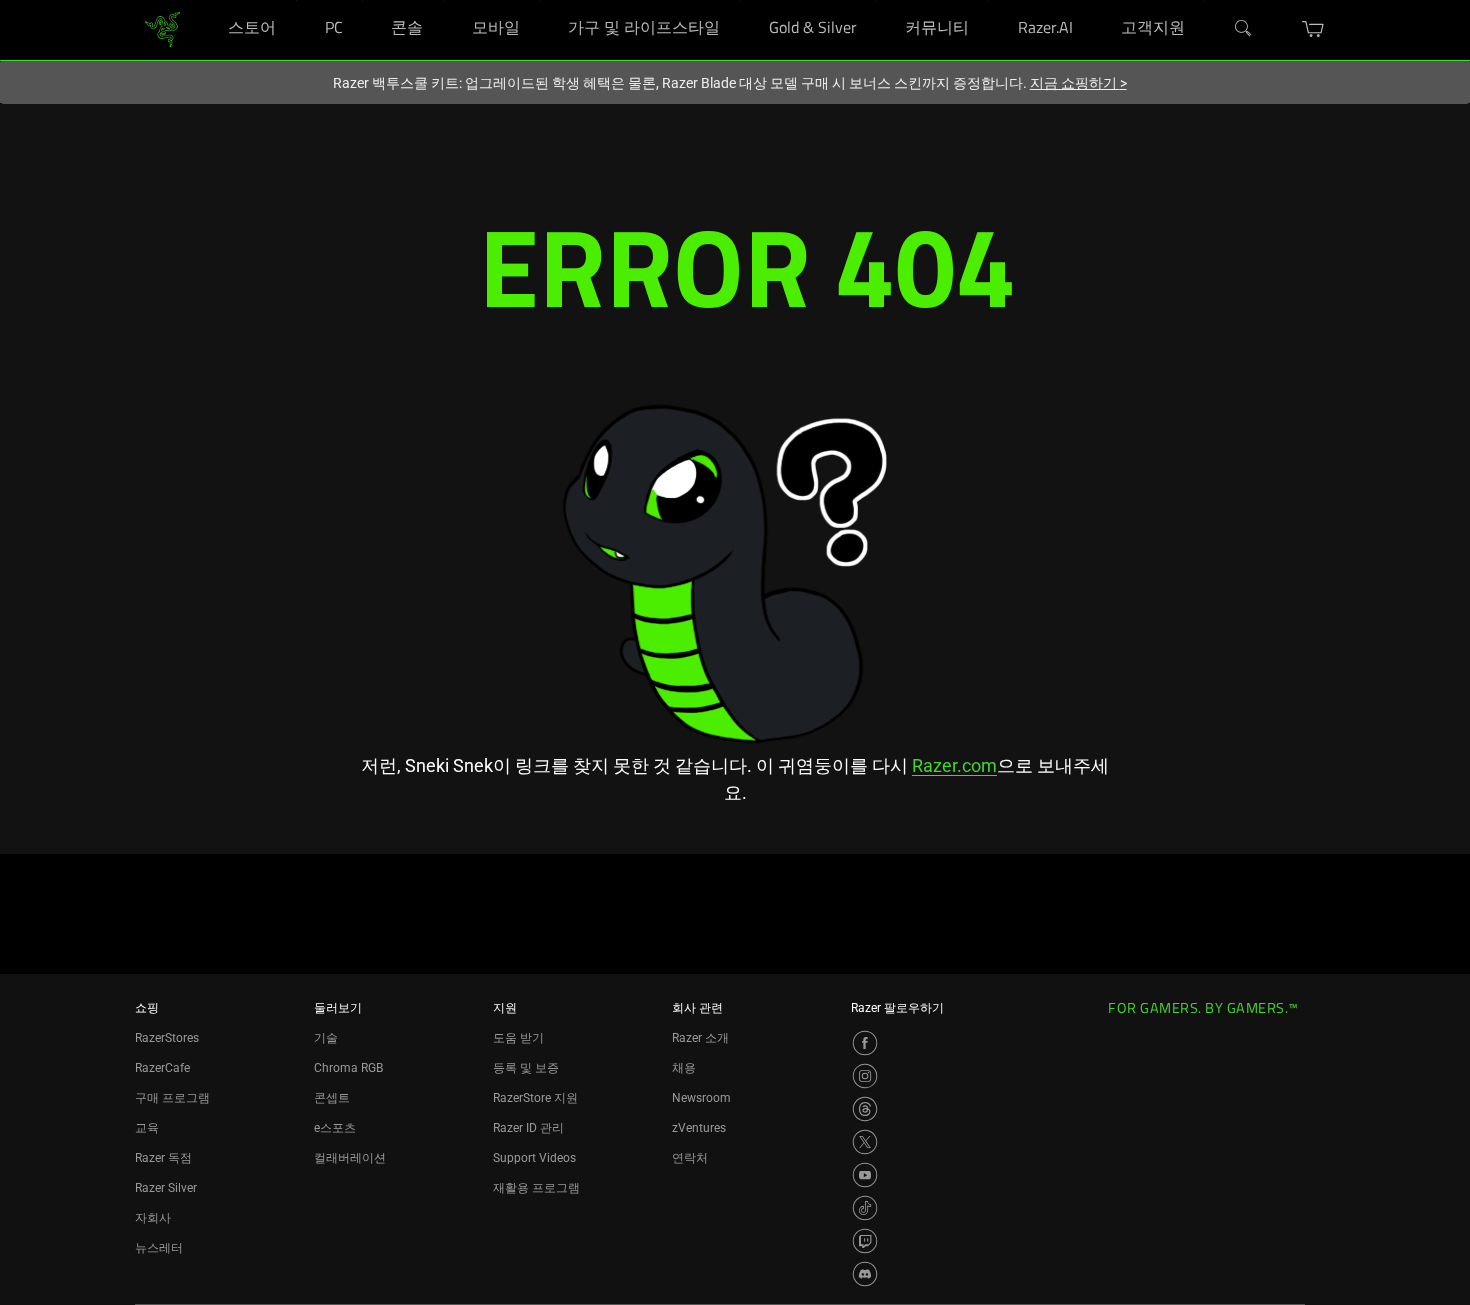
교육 (147, 1128)
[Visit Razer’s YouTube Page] (865, 1175)
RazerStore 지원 (535, 1098)
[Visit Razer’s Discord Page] (865, 1274)
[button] (1313, 29)
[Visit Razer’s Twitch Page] (865, 1241)
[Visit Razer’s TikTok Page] (865, 1208)
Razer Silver (166, 1188)
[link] (162, 28)
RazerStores (167, 1038)
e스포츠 (335, 1128)
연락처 (690, 1158)
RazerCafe (162, 1068)
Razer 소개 (700, 1038)
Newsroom (701, 1098)
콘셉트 (332, 1098)
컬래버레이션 (350, 1158)
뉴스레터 (159, 1248)
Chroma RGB (348, 1068)
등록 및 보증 (526, 1068)
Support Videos (534, 1158)
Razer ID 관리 (528, 1128)
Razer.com (954, 765)
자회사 (153, 1218)
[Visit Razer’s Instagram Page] (865, 1076)
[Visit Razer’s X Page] (865, 1142)
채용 (684, 1068)
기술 (326, 1038)
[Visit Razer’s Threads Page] (865, 1109)
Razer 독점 (163, 1158)
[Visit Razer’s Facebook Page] (865, 1043)
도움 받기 (518, 1038)
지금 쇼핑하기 (1078, 83)
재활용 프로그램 (536, 1188)
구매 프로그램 (172, 1098)
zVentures (699, 1128)
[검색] (1244, 29)
